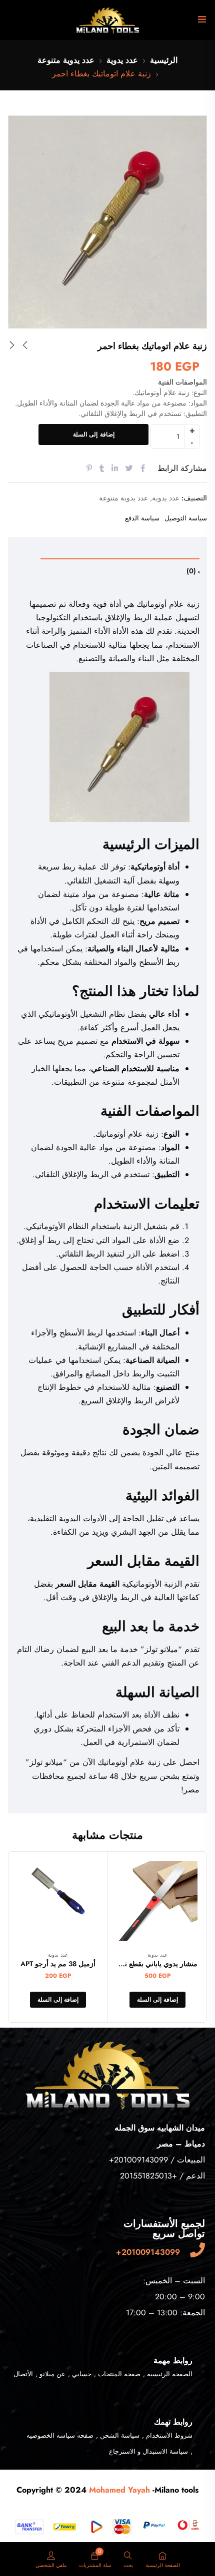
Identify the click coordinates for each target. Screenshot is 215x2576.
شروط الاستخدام (169, 2435)
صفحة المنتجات (119, 2374)
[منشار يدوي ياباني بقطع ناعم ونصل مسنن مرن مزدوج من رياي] (157, 1904)
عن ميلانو (52, 2374)
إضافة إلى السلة (94, 434)
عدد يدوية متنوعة (66, 60)
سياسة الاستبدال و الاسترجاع (148, 2451)
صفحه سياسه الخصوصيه (60, 2435)
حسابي (82, 2374)
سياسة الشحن (120, 2435)
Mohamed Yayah (118, 2490)
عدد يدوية (122, 60)
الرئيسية (164, 60)
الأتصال (23, 2374)
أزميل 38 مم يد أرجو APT (58, 1964)
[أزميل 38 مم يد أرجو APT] (58, 1901)
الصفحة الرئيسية (170, 2374)
